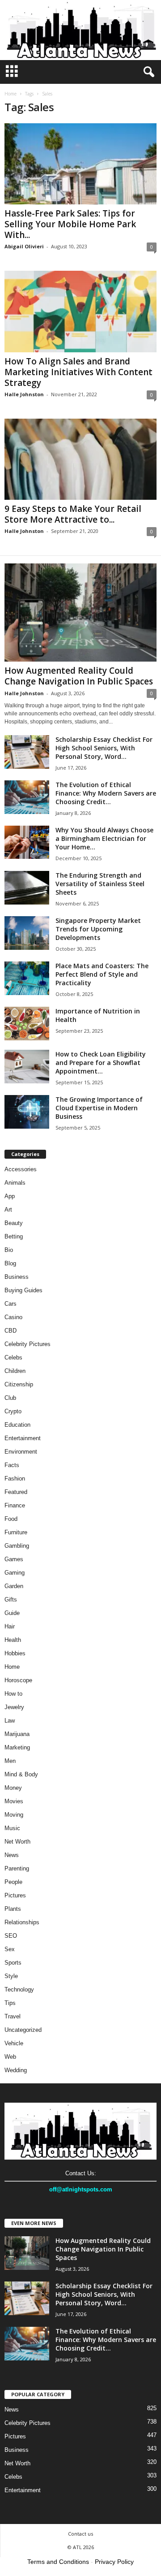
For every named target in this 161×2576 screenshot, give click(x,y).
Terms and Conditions (58, 2562)
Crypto (13, 1411)
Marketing (17, 1747)
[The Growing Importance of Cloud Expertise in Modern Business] (27, 1112)
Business (17, 1277)
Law (10, 1721)
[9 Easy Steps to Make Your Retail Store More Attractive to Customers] (80, 459)
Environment (21, 1452)
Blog (10, 1263)
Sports (13, 1963)
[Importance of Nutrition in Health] (27, 1024)
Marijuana (17, 1734)
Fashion (15, 1478)
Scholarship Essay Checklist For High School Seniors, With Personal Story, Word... (104, 748)
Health (13, 1640)
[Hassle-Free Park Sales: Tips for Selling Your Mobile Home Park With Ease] (80, 164)
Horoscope (18, 1680)
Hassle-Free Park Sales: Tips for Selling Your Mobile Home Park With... (70, 224)
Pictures (15, 1895)
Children (15, 1371)
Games (14, 1559)
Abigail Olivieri (24, 246)
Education (17, 1425)
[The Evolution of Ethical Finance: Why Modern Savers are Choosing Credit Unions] (27, 797)
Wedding (16, 2070)
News (12, 1855)
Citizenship (19, 1384)
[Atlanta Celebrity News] (80, 30)
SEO (11, 1936)
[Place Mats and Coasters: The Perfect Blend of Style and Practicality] (27, 978)
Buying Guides (23, 1290)
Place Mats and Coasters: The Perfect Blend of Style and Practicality (102, 974)
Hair (10, 1626)
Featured (16, 1492)
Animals (15, 1183)
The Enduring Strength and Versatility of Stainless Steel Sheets (100, 884)
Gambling (17, 1546)
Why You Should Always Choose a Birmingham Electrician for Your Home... (104, 838)
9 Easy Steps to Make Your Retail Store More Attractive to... (73, 514)
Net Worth (17, 1842)
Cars (11, 1304)
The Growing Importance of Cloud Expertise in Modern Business (99, 1108)
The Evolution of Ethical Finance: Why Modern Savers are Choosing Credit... (106, 793)
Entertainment (23, 1438)
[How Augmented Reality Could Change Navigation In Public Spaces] (80, 613)
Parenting (17, 1868)
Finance (15, 1505)
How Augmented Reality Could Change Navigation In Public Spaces (79, 676)
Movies (14, 1801)
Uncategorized (23, 2030)
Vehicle (14, 2043)
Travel (13, 2016)
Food (11, 1519)
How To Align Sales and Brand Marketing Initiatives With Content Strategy (78, 372)
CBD (11, 1331)
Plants (13, 1909)
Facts (12, 1465)
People (13, 1882)
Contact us (80, 2534)
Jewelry (14, 1707)
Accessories (21, 1169)
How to (13, 1694)
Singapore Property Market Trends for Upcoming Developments (98, 929)
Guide (12, 1613)
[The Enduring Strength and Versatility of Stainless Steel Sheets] (27, 888)
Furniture (16, 1532)
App (10, 1196)
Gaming (15, 1573)
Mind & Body (21, 1774)
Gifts (11, 1600)
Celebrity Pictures (28, 1344)
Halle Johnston (24, 394)
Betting (14, 1236)
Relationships (22, 1922)
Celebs (13, 1357)
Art (8, 1210)
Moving (14, 1815)
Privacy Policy (114, 2562)
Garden (14, 1586)
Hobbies (15, 1653)
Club (10, 1398)
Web (10, 2057)
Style (11, 1976)
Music (12, 1828)
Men (10, 1761)
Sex (10, 1949)
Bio (9, 1250)
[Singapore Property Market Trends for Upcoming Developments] (27, 933)
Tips (10, 2003)
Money (13, 1788)
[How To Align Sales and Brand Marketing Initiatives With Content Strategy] (80, 311)
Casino (13, 1317)
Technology (19, 1989)
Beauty (14, 1223)
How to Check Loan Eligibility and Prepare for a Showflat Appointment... (101, 1063)
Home (11, 94)
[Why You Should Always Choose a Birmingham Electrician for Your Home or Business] (27, 842)
